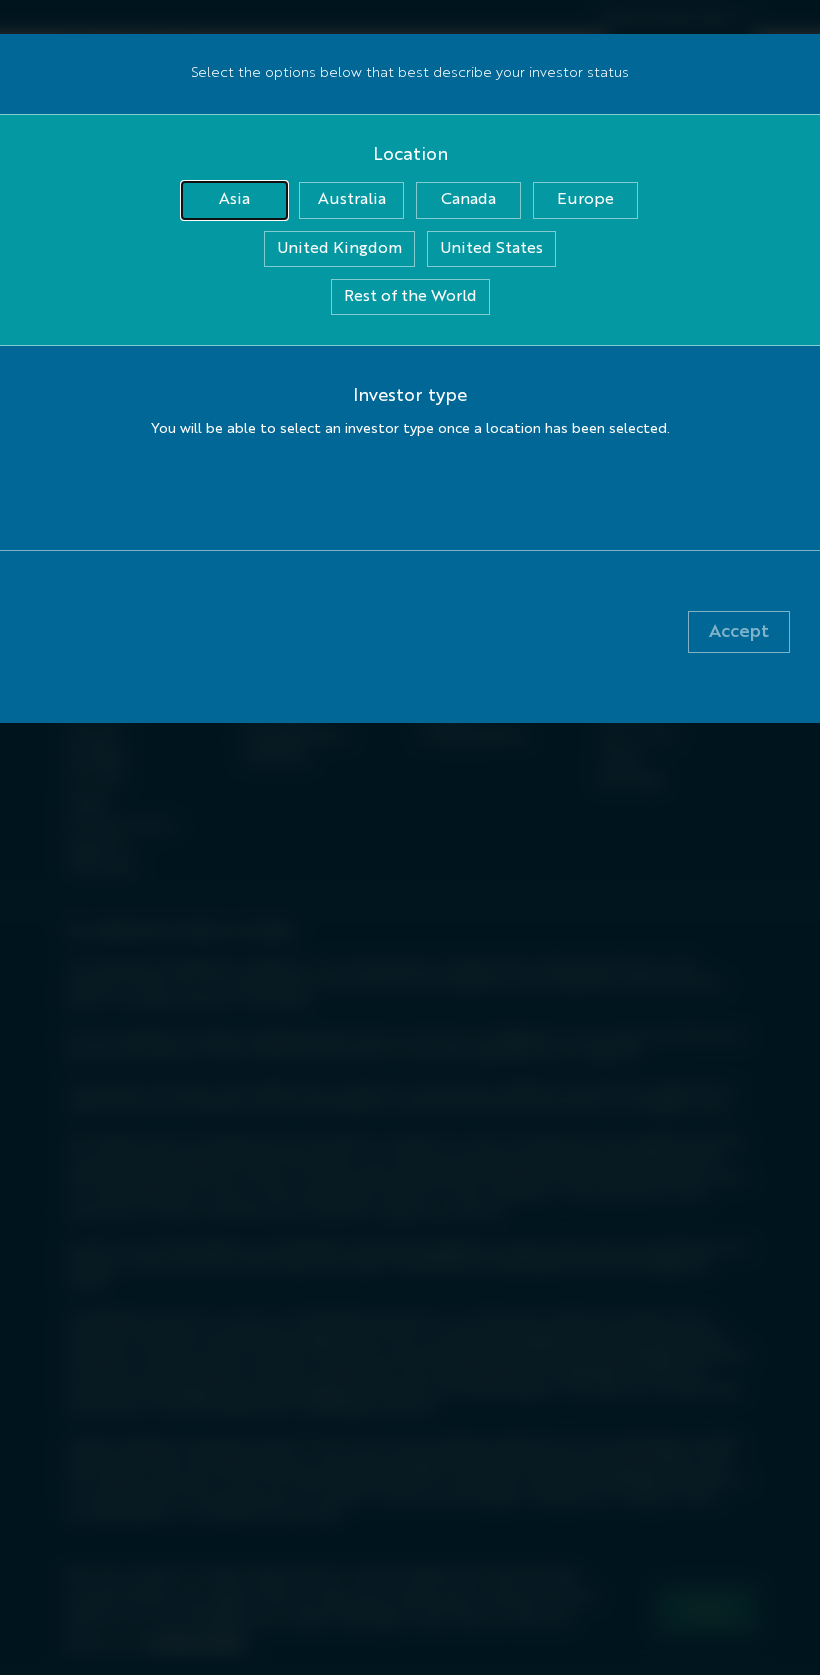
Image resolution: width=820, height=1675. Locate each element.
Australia (352, 200)
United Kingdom (339, 249)
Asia (234, 200)
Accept (739, 632)
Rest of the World (410, 297)
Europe (585, 200)
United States (491, 249)
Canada (468, 200)
